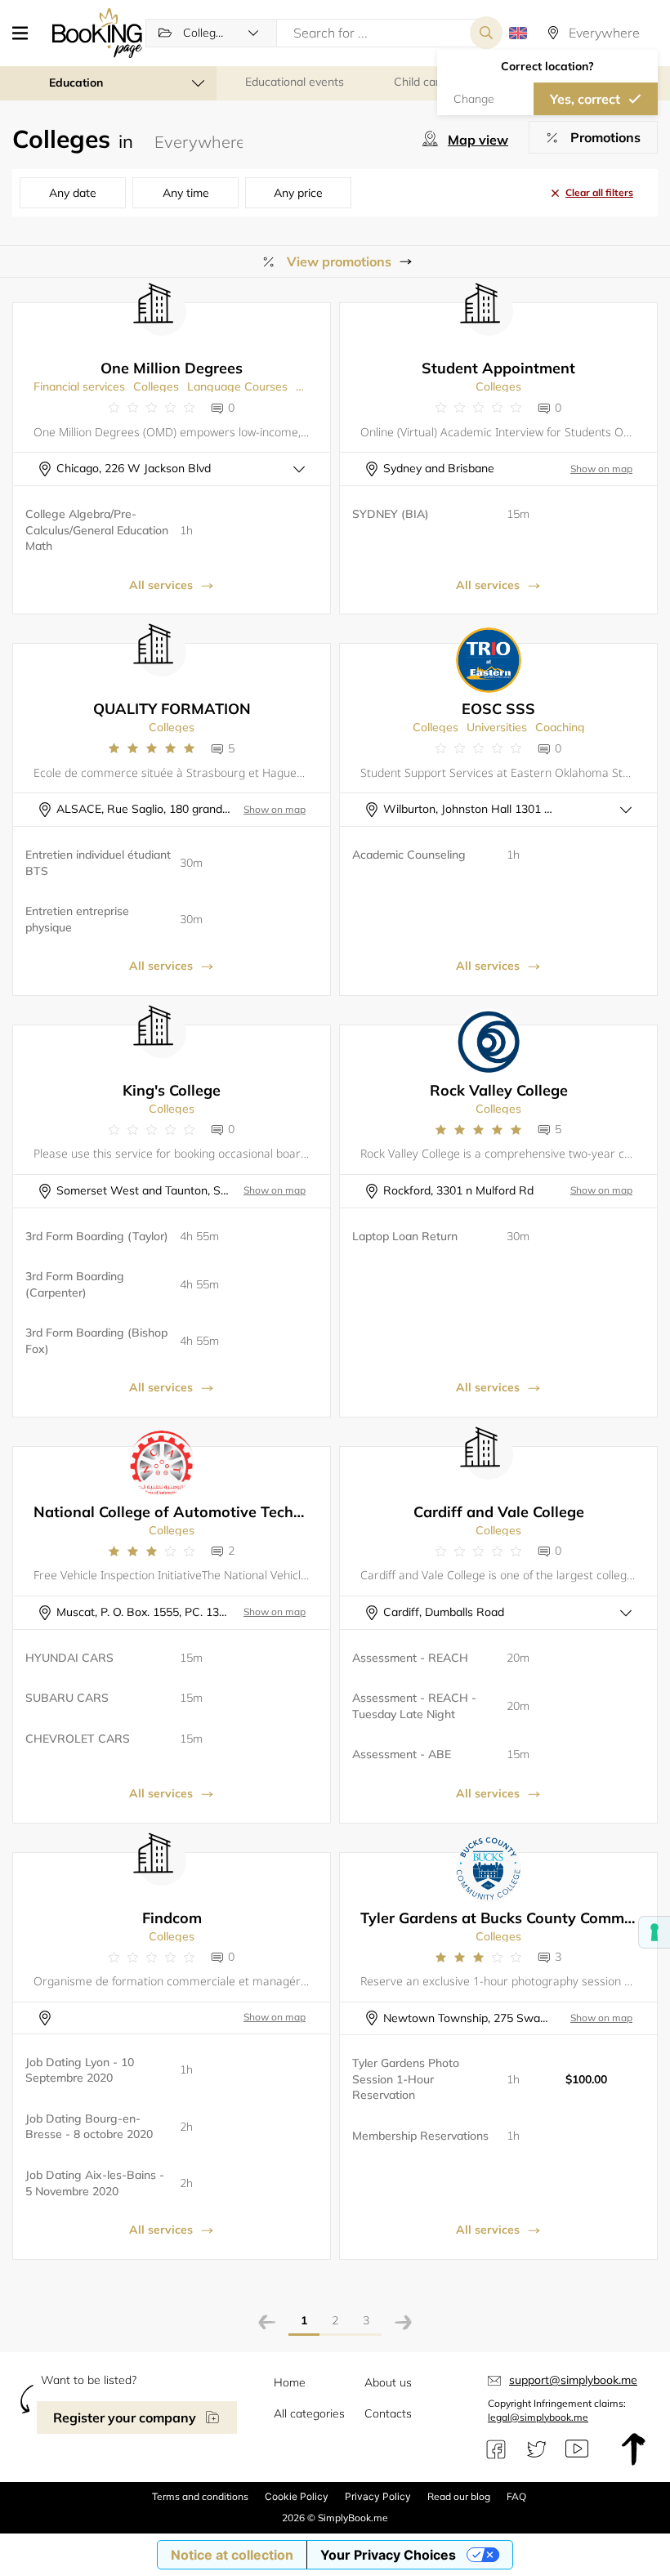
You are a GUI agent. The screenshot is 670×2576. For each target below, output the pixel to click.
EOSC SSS (498, 709)
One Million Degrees (172, 368)
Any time (186, 193)
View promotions (339, 261)
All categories (309, 2413)
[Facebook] (496, 2449)
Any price (298, 193)
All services (161, 585)
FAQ (516, 2496)
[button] (26, 33)
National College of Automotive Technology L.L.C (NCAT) (233, 1512)
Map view (478, 140)
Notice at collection (232, 2555)
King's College (172, 1090)
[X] (537, 2449)
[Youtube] (577, 2449)
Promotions (605, 137)
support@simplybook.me (573, 2380)
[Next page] (403, 2325)
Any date (73, 193)
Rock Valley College (499, 1090)
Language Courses (237, 386)
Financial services (79, 386)
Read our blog (459, 2496)
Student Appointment (498, 368)
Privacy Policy (378, 2496)
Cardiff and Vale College (499, 1512)
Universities (497, 727)
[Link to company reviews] (152, 408)
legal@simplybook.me (538, 2417)
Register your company (125, 2418)
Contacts (388, 2413)
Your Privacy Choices (388, 2555)
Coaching (560, 727)
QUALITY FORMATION (172, 709)
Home (290, 2382)
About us (388, 2382)
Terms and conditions (200, 2496)
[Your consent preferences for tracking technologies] (654, 1932)
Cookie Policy (297, 2496)
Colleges (156, 386)
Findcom (172, 1918)
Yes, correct (585, 99)
